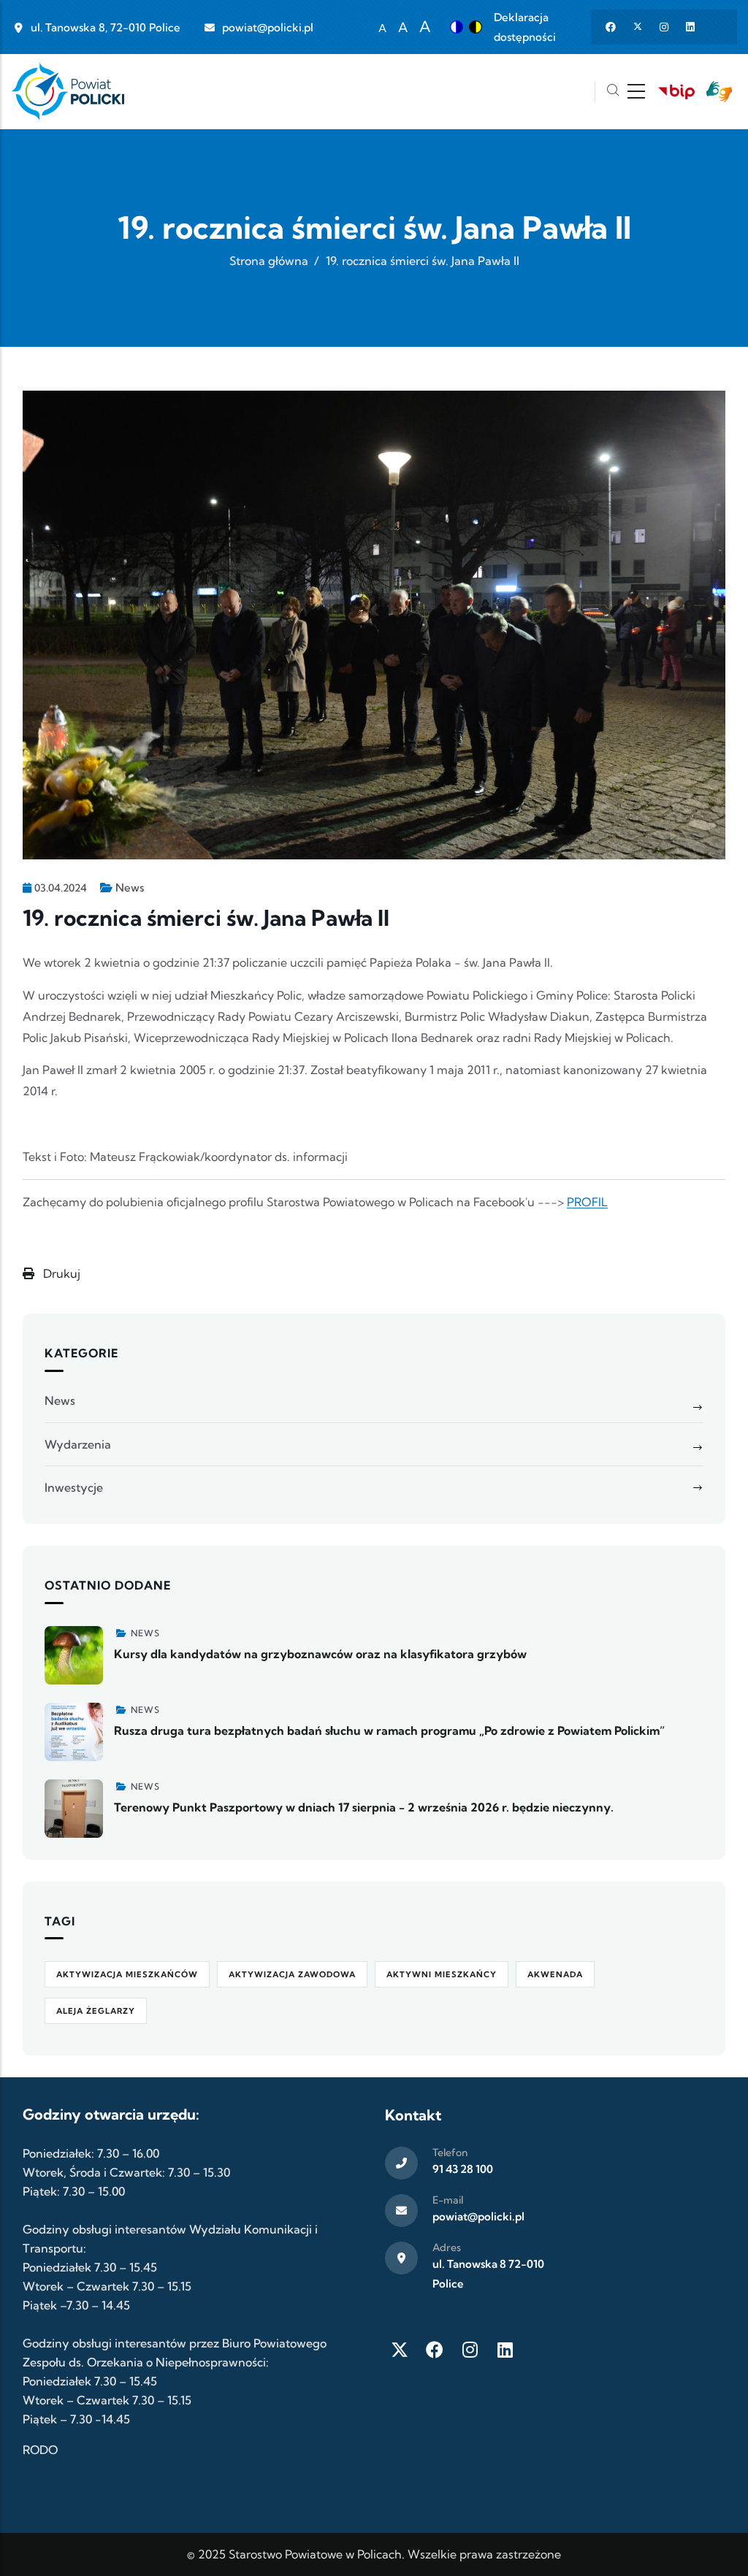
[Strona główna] (68, 92)
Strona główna (269, 261)
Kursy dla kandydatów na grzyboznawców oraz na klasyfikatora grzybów (320, 1654)
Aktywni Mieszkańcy (442, 1974)
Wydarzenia (78, 1444)
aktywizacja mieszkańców (127, 1974)
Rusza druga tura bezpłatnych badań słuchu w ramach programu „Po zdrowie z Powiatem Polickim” (389, 1730)
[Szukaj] (613, 92)
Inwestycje (74, 1487)
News (130, 888)
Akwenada (555, 1974)
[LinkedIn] (505, 2350)
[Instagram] (470, 2350)
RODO (40, 2450)
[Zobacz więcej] (74, 1655)
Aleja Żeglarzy (96, 2011)
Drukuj (60, 1273)
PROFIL (587, 1202)
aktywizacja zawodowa (292, 1974)
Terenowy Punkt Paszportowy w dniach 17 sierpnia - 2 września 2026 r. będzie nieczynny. (364, 1807)
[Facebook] (435, 2350)
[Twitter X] (400, 2350)
